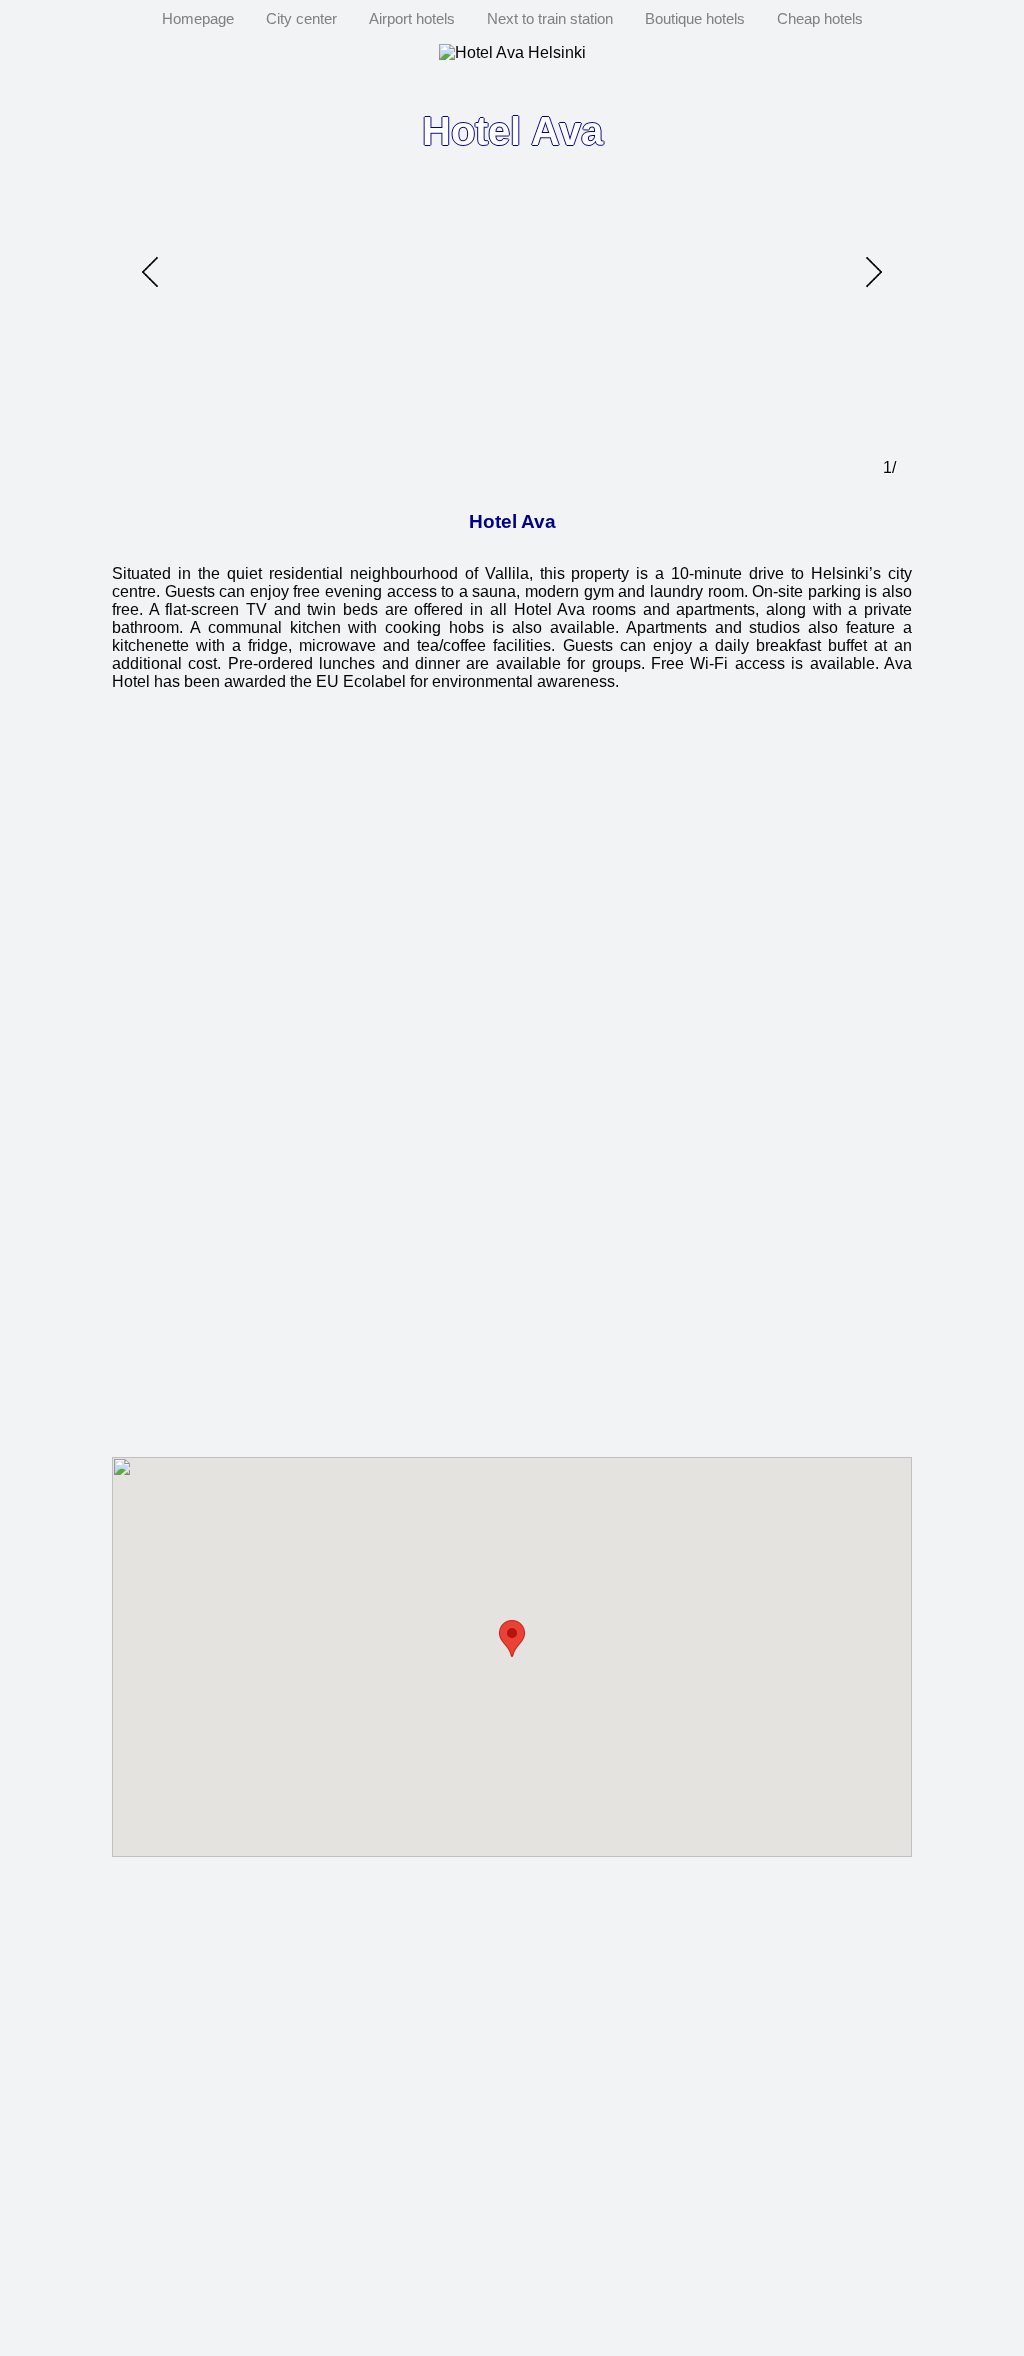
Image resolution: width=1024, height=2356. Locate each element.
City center (301, 18)
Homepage (198, 18)
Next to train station (550, 18)
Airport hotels (412, 18)
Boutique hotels (695, 18)
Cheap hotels (820, 18)
